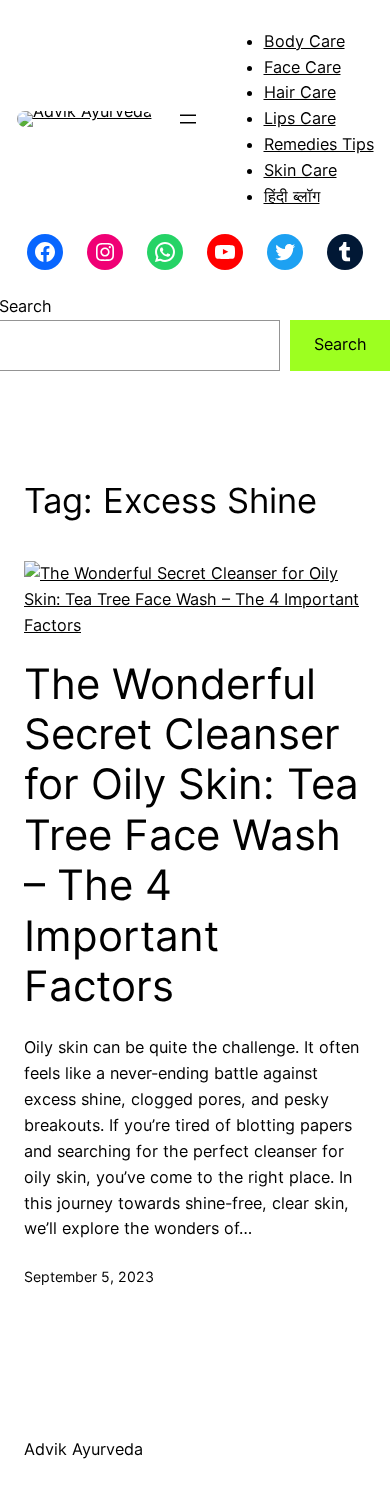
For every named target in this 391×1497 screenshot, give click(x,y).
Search (340, 344)
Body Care (304, 41)
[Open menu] (188, 119)
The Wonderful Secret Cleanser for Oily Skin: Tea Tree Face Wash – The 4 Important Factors (191, 835)
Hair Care (300, 92)
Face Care (302, 67)
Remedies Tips (319, 144)
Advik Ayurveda (83, 1449)
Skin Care (300, 170)
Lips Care (300, 118)
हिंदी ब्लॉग (292, 196)
